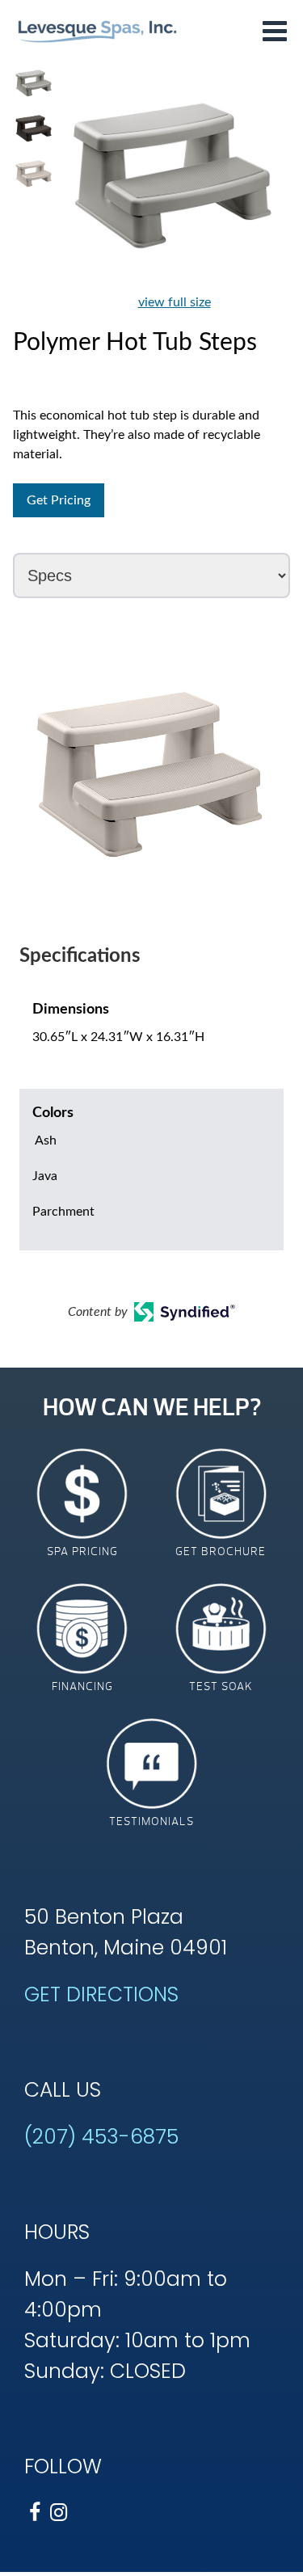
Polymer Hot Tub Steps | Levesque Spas (97, 30)
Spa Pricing (82, 1552)
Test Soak (221, 1686)
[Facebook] (34, 2513)
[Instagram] (59, 2513)
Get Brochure (221, 1552)
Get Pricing (59, 500)
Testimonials (151, 1821)
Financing (82, 1686)
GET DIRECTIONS (101, 1994)
